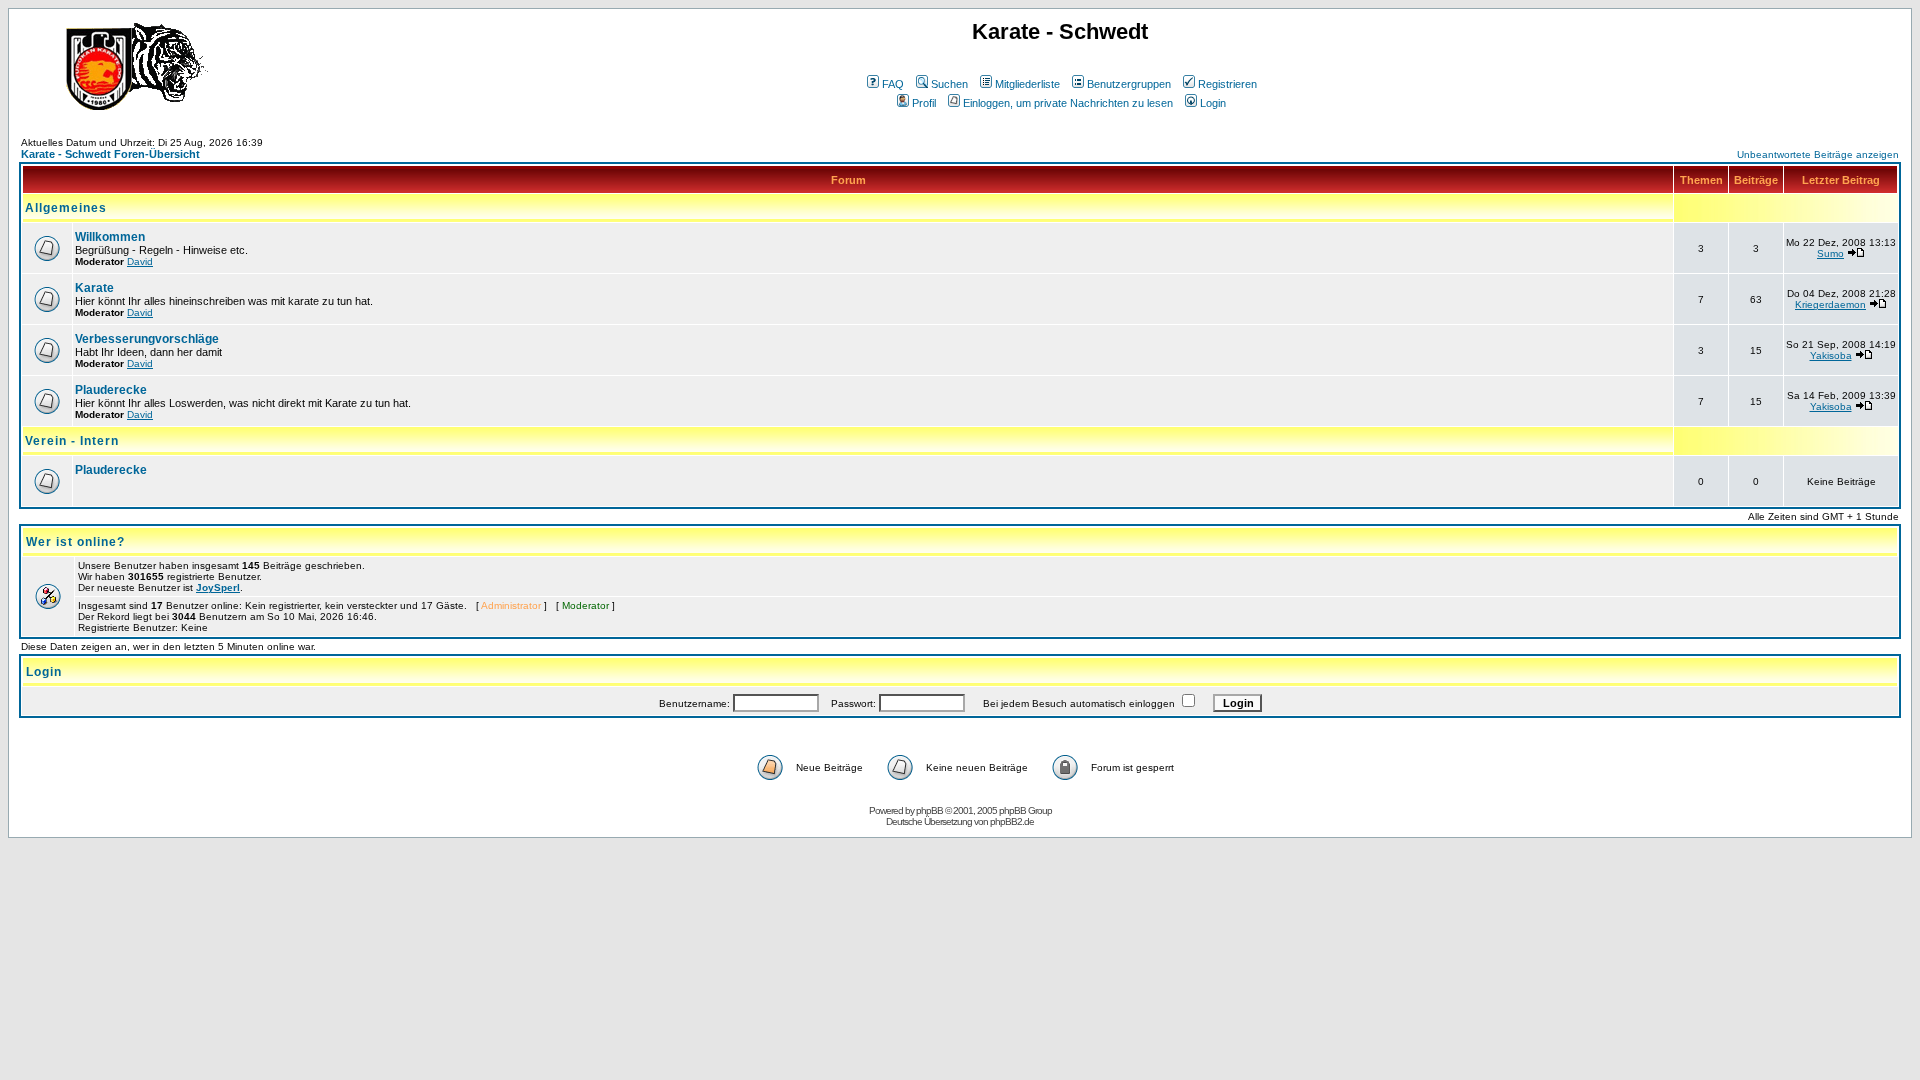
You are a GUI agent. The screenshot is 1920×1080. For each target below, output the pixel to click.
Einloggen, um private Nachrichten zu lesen (1068, 103)
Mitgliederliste (1027, 84)
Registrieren (1227, 84)
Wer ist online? (75, 542)
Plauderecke (111, 390)
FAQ (893, 84)
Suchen (949, 84)
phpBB (929, 810)
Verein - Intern (72, 441)
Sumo (1830, 253)
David (140, 261)
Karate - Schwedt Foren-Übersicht (110, 154)
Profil (924, 103)
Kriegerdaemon (1830, 304)
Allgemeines (66, 208)
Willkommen (110, 237)
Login (1213, 103)
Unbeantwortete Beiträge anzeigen (1818, 154)
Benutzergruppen (1129, 84)
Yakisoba (1831, 355)
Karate (94, 288)
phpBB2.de (1012, 821)
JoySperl (218, 587)
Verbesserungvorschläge (147, 339)
